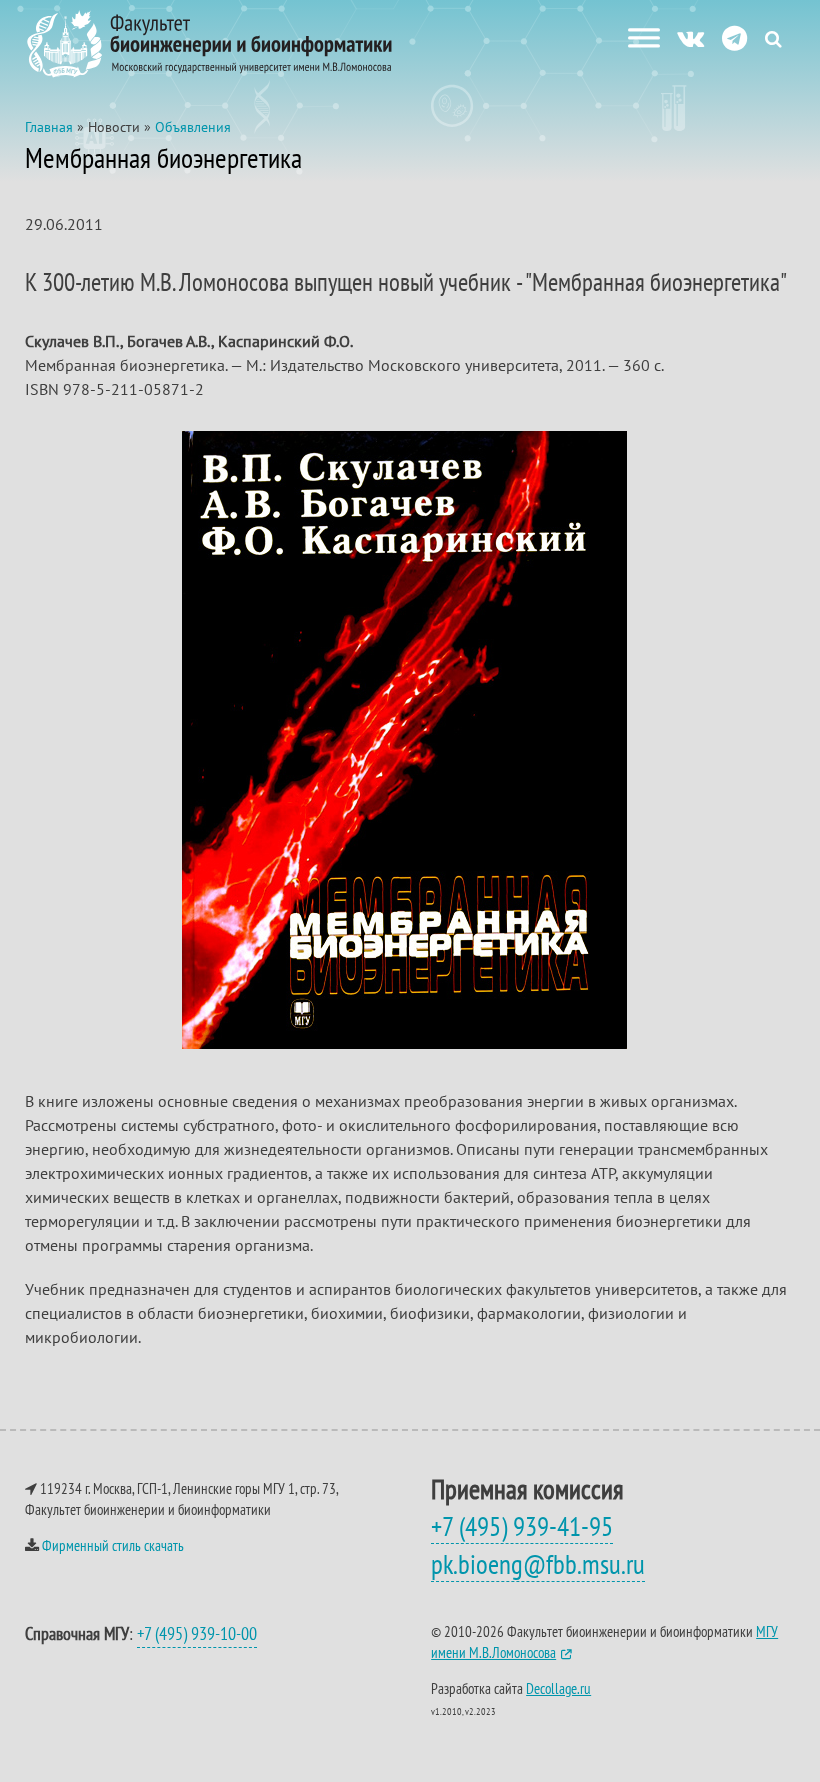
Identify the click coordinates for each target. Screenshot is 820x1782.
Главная (49, 127)
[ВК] (690, 37)
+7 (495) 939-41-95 (522, 1526)
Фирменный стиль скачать (113, 1545)
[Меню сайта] (644, 38)
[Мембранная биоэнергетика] (404, 1043)
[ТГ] (734, 37)
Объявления (193, 127)
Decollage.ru (558, 1688)
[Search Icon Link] (773, 38)
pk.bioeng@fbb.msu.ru (538, 1564)
